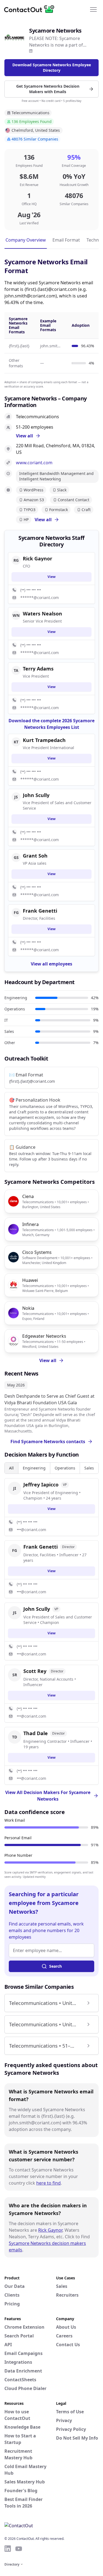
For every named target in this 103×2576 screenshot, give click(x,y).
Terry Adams (38, 669)
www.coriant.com (34, 463)
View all (43, 520)
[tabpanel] (51, 1631)
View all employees (51, 964)
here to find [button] (48, 2183)
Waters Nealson (42, 614)
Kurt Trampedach (44, 740)
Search (55, 1966)
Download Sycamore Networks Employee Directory (52, 68)
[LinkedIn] (31, 51)
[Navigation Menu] (93, 9)
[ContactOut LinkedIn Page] (8, 2549)
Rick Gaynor (50, 2230)
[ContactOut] (31, 9)
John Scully (36, 795)
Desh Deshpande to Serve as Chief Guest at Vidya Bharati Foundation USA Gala (49, 1399)
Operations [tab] (65, 1468)
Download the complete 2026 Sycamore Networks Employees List (51, 724)
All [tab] (11, 1468)
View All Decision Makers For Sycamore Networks (48, 1796)
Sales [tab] (89, 1468)
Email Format (66, 240)
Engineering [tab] (34, 1468)
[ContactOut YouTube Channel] (19, 2549)
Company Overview (26, 240)
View (51, 1509)
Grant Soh (35, 856)
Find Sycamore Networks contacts (48, 1442)
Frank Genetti (40, 911)
